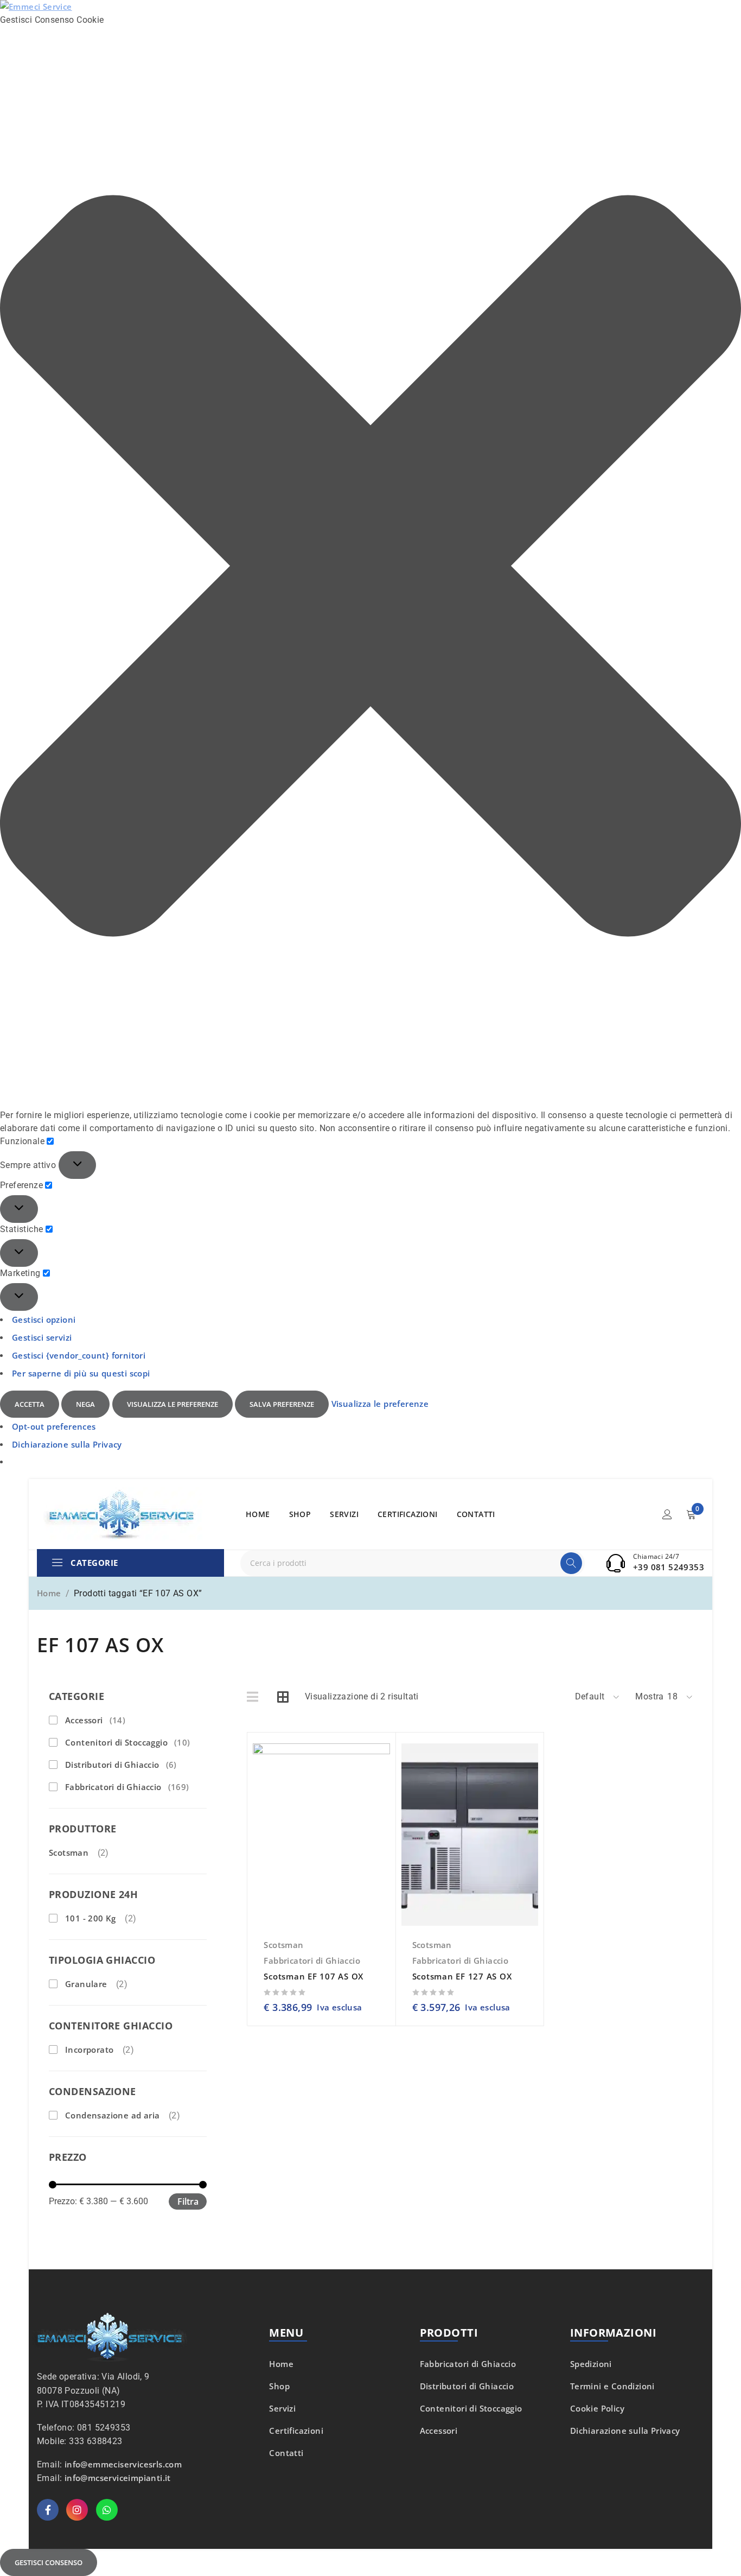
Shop (279, 2386)
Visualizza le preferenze (173, 1404)
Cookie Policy (597, 2408)
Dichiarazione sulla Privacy (67, 1444)
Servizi (282, 2408)
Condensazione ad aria (112, 2115)
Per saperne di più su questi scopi (81, 1373)
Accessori (95, 1720)
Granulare (86, 1984)
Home (49, 1593)
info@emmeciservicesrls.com (123, 2464)
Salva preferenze (282, 1404)
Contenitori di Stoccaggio (128, 1742)
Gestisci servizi (42, 1337)
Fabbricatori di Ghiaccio (127, 1787)
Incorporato (89, 2050)
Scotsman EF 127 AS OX (462, 1976)
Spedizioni (591, 2364)
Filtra (188, 2201)
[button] (370, 568)
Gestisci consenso (49, 2562)
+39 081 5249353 (669, 1567)
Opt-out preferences (54, 1426)
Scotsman (69, 1852)
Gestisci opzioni (44, 1319)
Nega (85, 1404)
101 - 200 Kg (91, 1918)
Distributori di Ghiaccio (121, 1765)
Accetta (30, 1404)
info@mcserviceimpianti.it (118, 2478)
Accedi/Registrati (667, 1514)
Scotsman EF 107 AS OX (314, 1976)
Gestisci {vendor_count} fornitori (79, 1355)
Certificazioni (296, 2431)
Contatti (286, 2453)
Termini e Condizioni (612, 2386)
